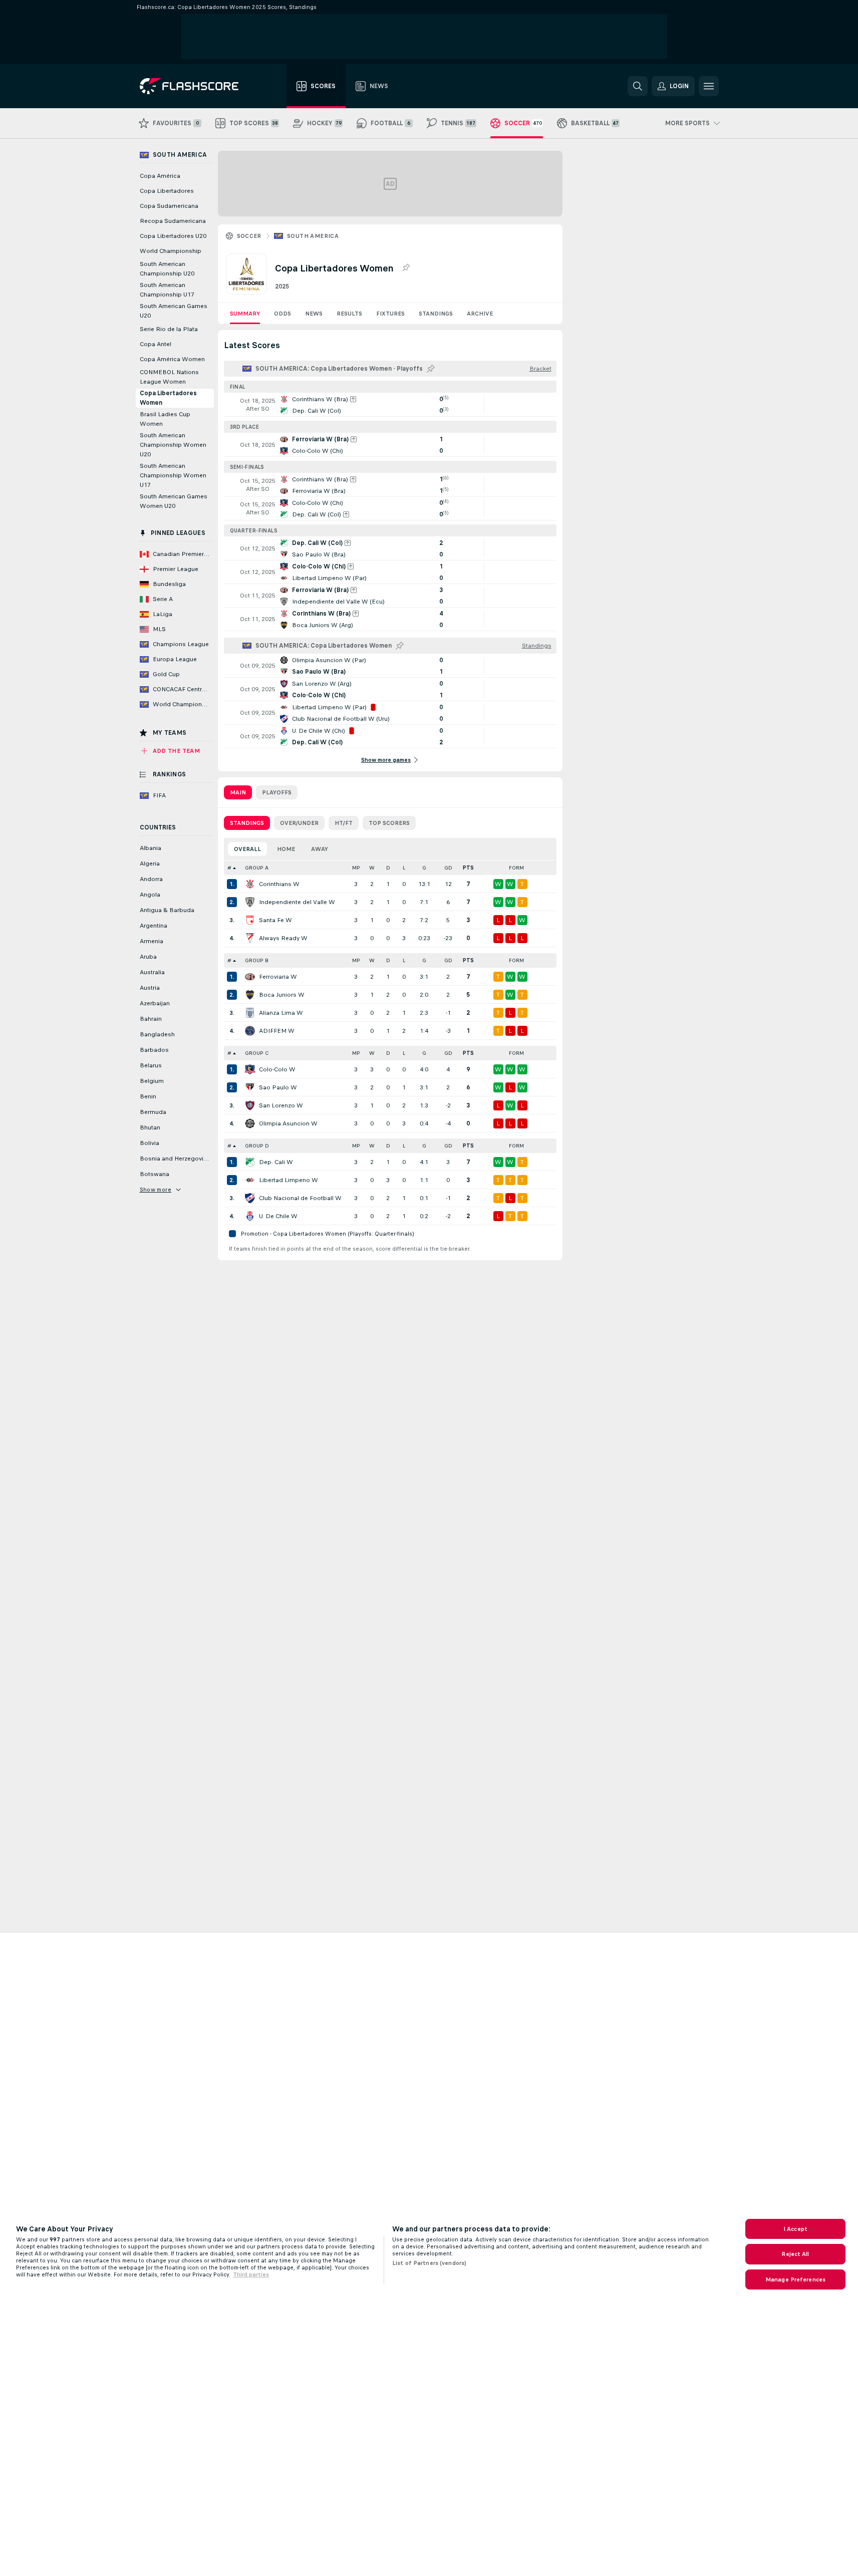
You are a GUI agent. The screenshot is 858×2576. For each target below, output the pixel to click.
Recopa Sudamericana (173, 221)
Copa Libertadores (167, 191)
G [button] (424, 868)
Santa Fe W (275, 920)
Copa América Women (172, 359)
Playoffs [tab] (277, 792)
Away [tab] (320, 849)
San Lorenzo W (281, 1105)
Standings (436, 314)
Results (349, 314)
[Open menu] (709, 86)
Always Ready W (283, 938)
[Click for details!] (390, 405)
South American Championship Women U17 (173, 475)
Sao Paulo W (278, 1087)
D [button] (388, 868)
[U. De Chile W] (250, 1216)
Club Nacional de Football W (300, 1198)
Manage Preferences (795, 2279)
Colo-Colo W (277, 1069)
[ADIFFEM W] (250, 1031)
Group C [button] (257, 1053)
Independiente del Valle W (297, 902)
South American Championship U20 (167, 269)
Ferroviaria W (278, 977)
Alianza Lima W (281, 1013)
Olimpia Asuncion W (288, 1123)
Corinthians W (279, 884)
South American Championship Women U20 (173, 445)
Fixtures (390, 314)
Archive (480, 314)
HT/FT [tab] (344, 823)
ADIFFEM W (277, 1031)
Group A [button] (257, 868)
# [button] (229, 868)
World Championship (171, 251)
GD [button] (448, 868)
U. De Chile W (278, 1216)
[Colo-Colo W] (250, 1069)
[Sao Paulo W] (250, 1087)
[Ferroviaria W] (250, 977)
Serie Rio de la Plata (169, 329)
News (314, 314)
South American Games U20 (174, 311)
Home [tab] (286, 849)
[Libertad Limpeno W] (250, 1180)
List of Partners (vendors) (429, 2263)
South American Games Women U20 (174, 501)
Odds (282, 314)
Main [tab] (238, 792)
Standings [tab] (247, 823)
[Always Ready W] (250, 938)
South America (313, 236)
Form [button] (516, 868)
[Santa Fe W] (250, 920)
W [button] (372, 868)
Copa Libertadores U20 (173, 236)
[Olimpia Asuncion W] (250, 1123)
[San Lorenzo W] (250, 1105)
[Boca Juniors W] (250, 995)
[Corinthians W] (250, 884)
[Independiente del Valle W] (250, 902)
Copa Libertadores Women (168, 398)
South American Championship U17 (167, 290)
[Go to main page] (196, 86)
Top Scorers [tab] (389, 823)
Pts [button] (468, 868)
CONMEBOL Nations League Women (169, 377)
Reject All (795, 2254)
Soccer (249, 236)
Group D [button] (257, 1146)
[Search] (638, 86)
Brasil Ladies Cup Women (165, 419)
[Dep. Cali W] (250, 1162)
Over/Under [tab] (299, 823)
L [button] (404, 868)
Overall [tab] (247, 849)
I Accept (795, 2229)
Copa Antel (156, 344)
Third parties (251, 2274)
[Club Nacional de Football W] (250, 1198)
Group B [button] (257, 960)
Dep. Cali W (276, 1162)
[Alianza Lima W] (250, 1013)
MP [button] (356, 868)
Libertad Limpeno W (289, 1180)
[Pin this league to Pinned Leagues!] (406, 268)
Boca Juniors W (282, 995)
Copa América (160, 176)
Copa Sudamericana (169, 206)
